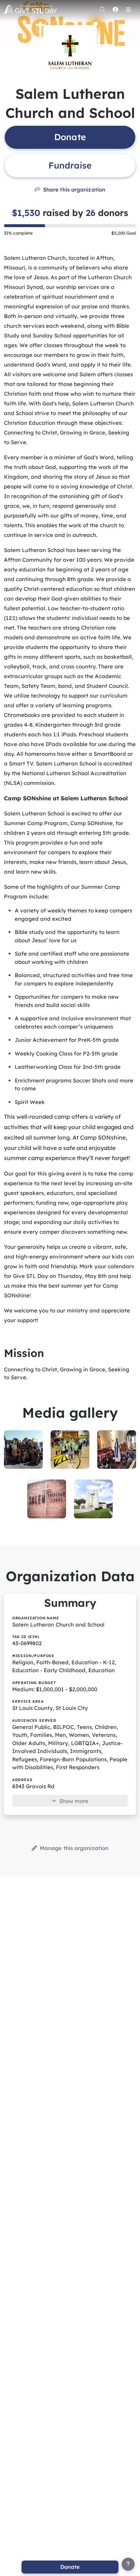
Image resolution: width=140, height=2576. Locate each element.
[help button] (128, 2564)
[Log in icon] (115, 9)
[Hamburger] (128, 9)
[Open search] (102, 9)
